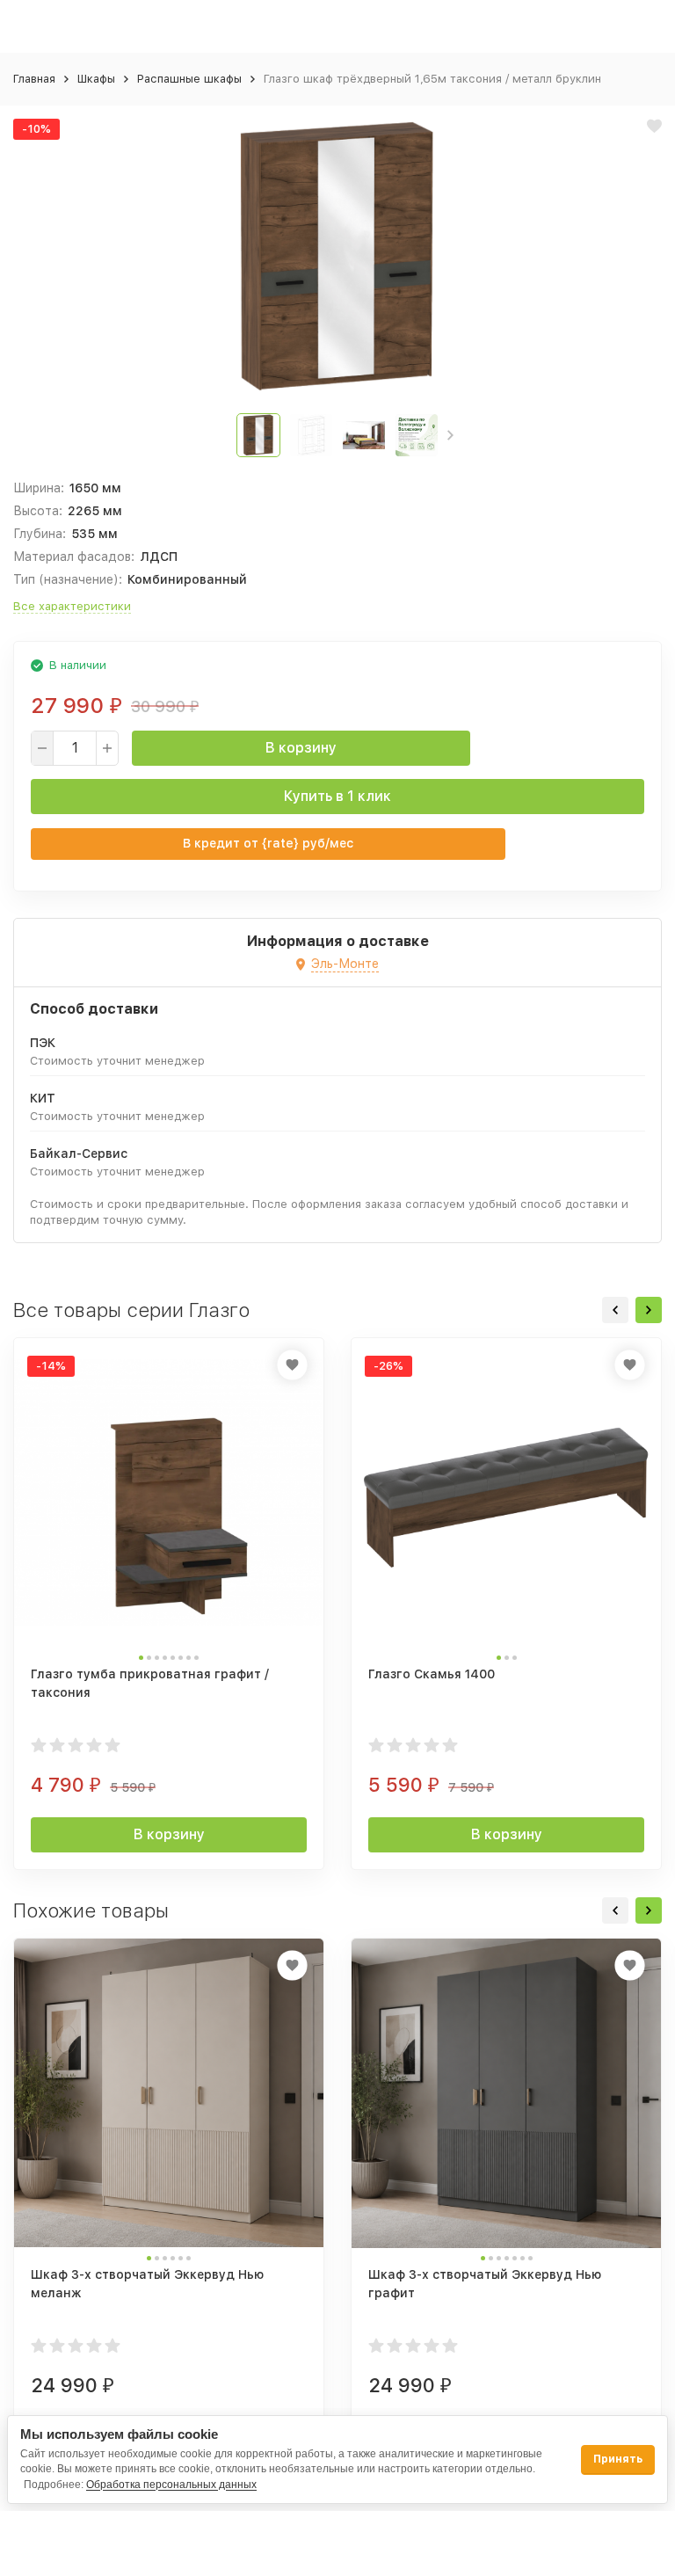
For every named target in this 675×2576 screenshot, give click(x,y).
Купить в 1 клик (337, 796)
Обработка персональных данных (171, 2485)
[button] (450, 435)
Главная (34, 79)
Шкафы (96, 79)
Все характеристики (72, 606)
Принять (618, 2459)
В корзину (301, 748)
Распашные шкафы (189, 79)
